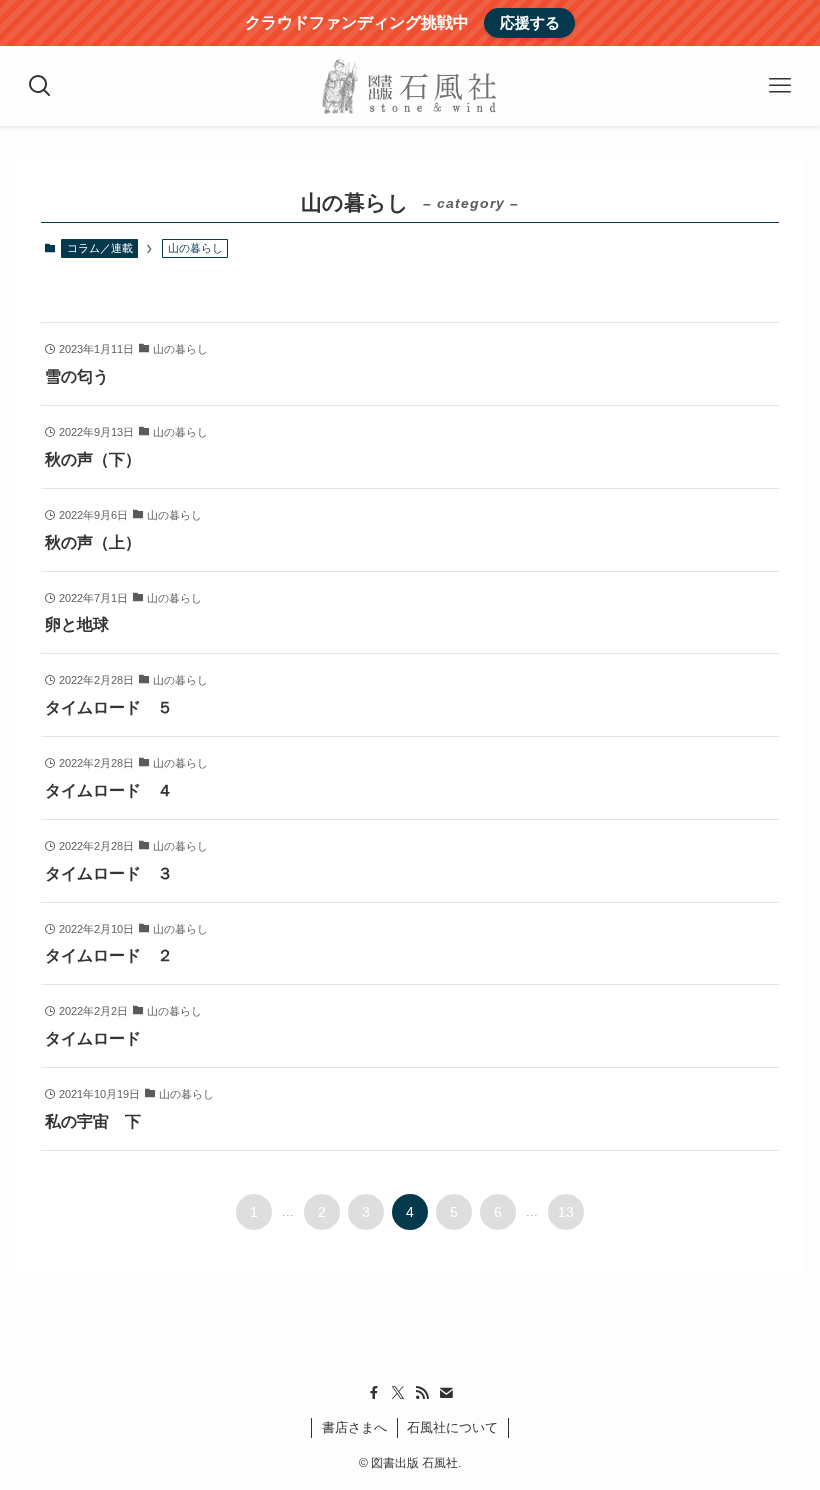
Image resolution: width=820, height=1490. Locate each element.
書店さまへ (354, 1427)
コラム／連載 (100, 248)
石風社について (452, 1427)
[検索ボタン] (40, 86)
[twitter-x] (398, 1393)
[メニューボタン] (780, 86)
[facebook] (374, 1393)
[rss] (422, 1393)
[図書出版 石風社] (409, 86)
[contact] (446, 1393)
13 (566, 1212)
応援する (530, 22)
